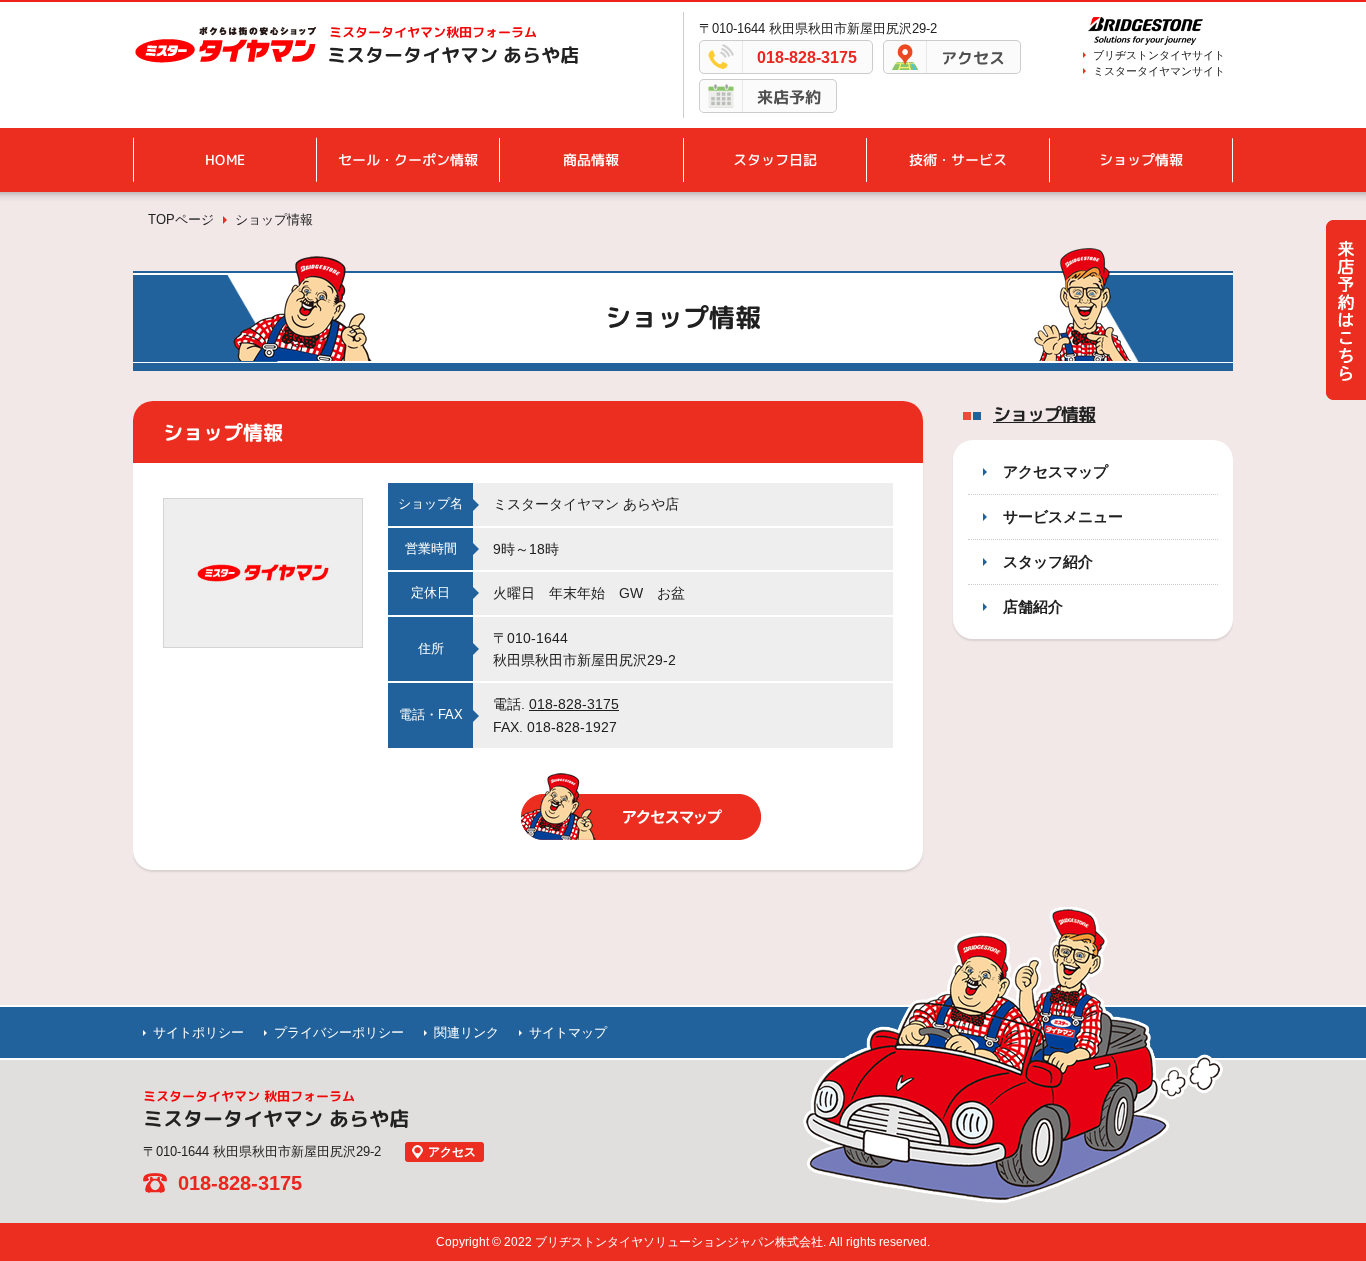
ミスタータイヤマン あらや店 (453, 55)
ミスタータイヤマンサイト (1159, 71)
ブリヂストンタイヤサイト (1159, 55)
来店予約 (789, 97)
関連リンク (466, 1032)
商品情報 (591, 159)
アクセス (973, 58)
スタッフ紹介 (1048, 561)
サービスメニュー (1063, 516)
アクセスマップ (1055, 471)
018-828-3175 (807, 57)
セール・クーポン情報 (408, 159)
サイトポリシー (198, 1032)
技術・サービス (958, 159)
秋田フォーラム (433, 32)
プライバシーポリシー (339, 1032)
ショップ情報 (1141, 159)
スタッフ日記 (775, 159)
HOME (225, 159)
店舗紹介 (1033, 606)
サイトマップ (568, 1032)
